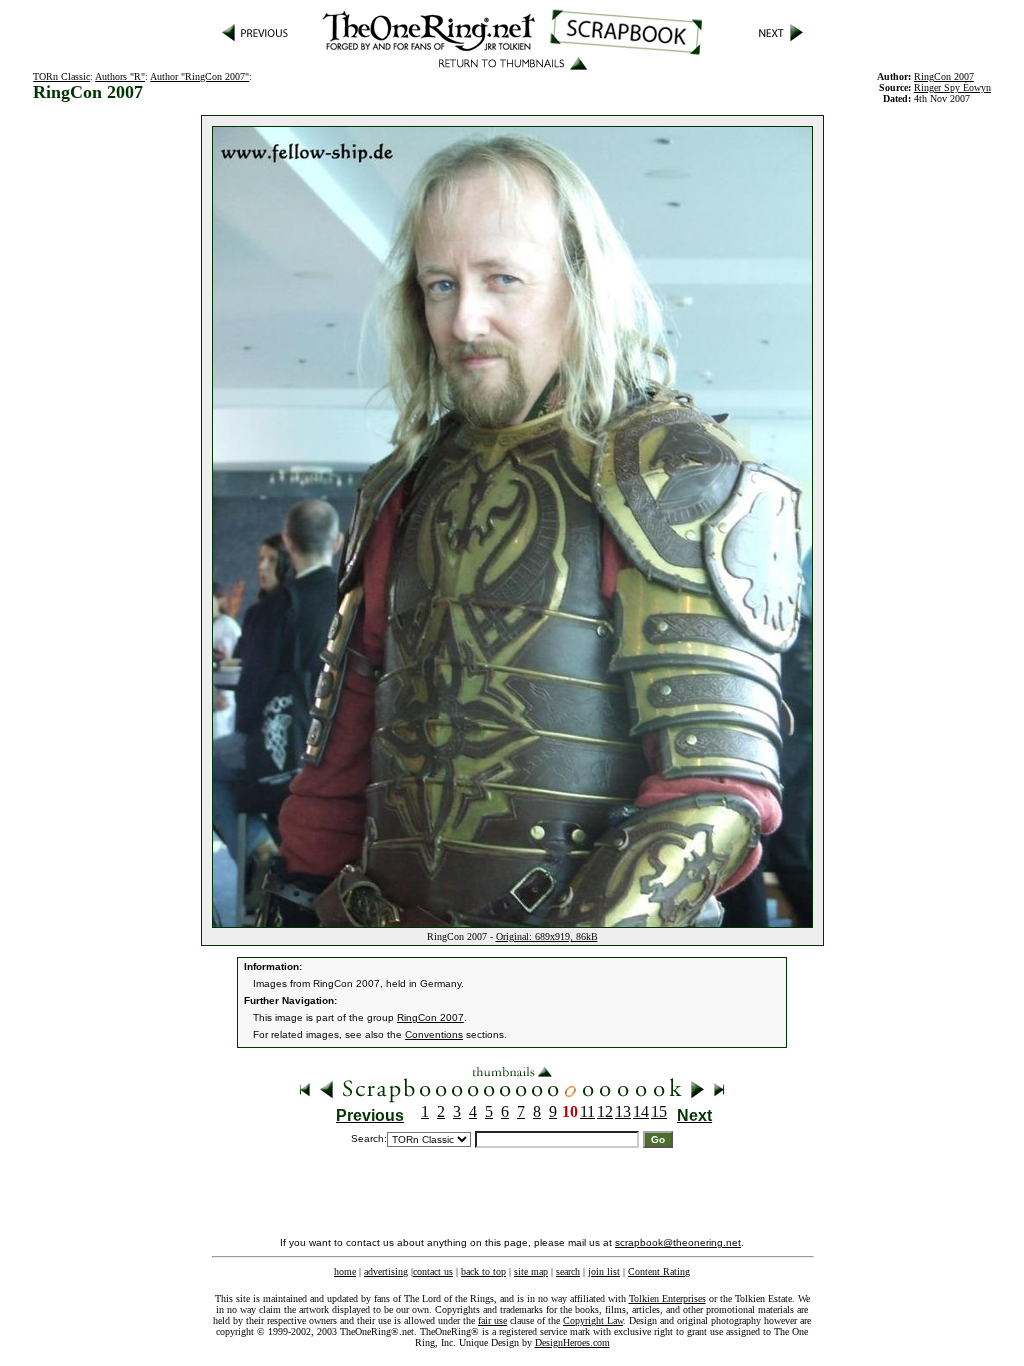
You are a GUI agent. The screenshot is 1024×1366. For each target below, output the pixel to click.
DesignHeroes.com (572, 1342)
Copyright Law (593, 1320)
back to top (483, 1271)
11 (587, 1111)
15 (659, 1111)
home (345, 1271)
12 (605, 1111)
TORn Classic (61, 76)
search (568, 1271)
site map (531, 1271)
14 (641, 1111)
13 (623, 1111)
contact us (433, 1271)
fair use (492, 1320)
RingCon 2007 (430, 1017)
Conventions (434, 1034)
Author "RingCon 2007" (199, 76)
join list (604, 1271)
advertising (386, 1271)
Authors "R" (120, 76)
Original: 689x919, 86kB (547, 936)
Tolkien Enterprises (667, 1298)
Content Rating (659, 1271)
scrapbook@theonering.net (678, 1242)
